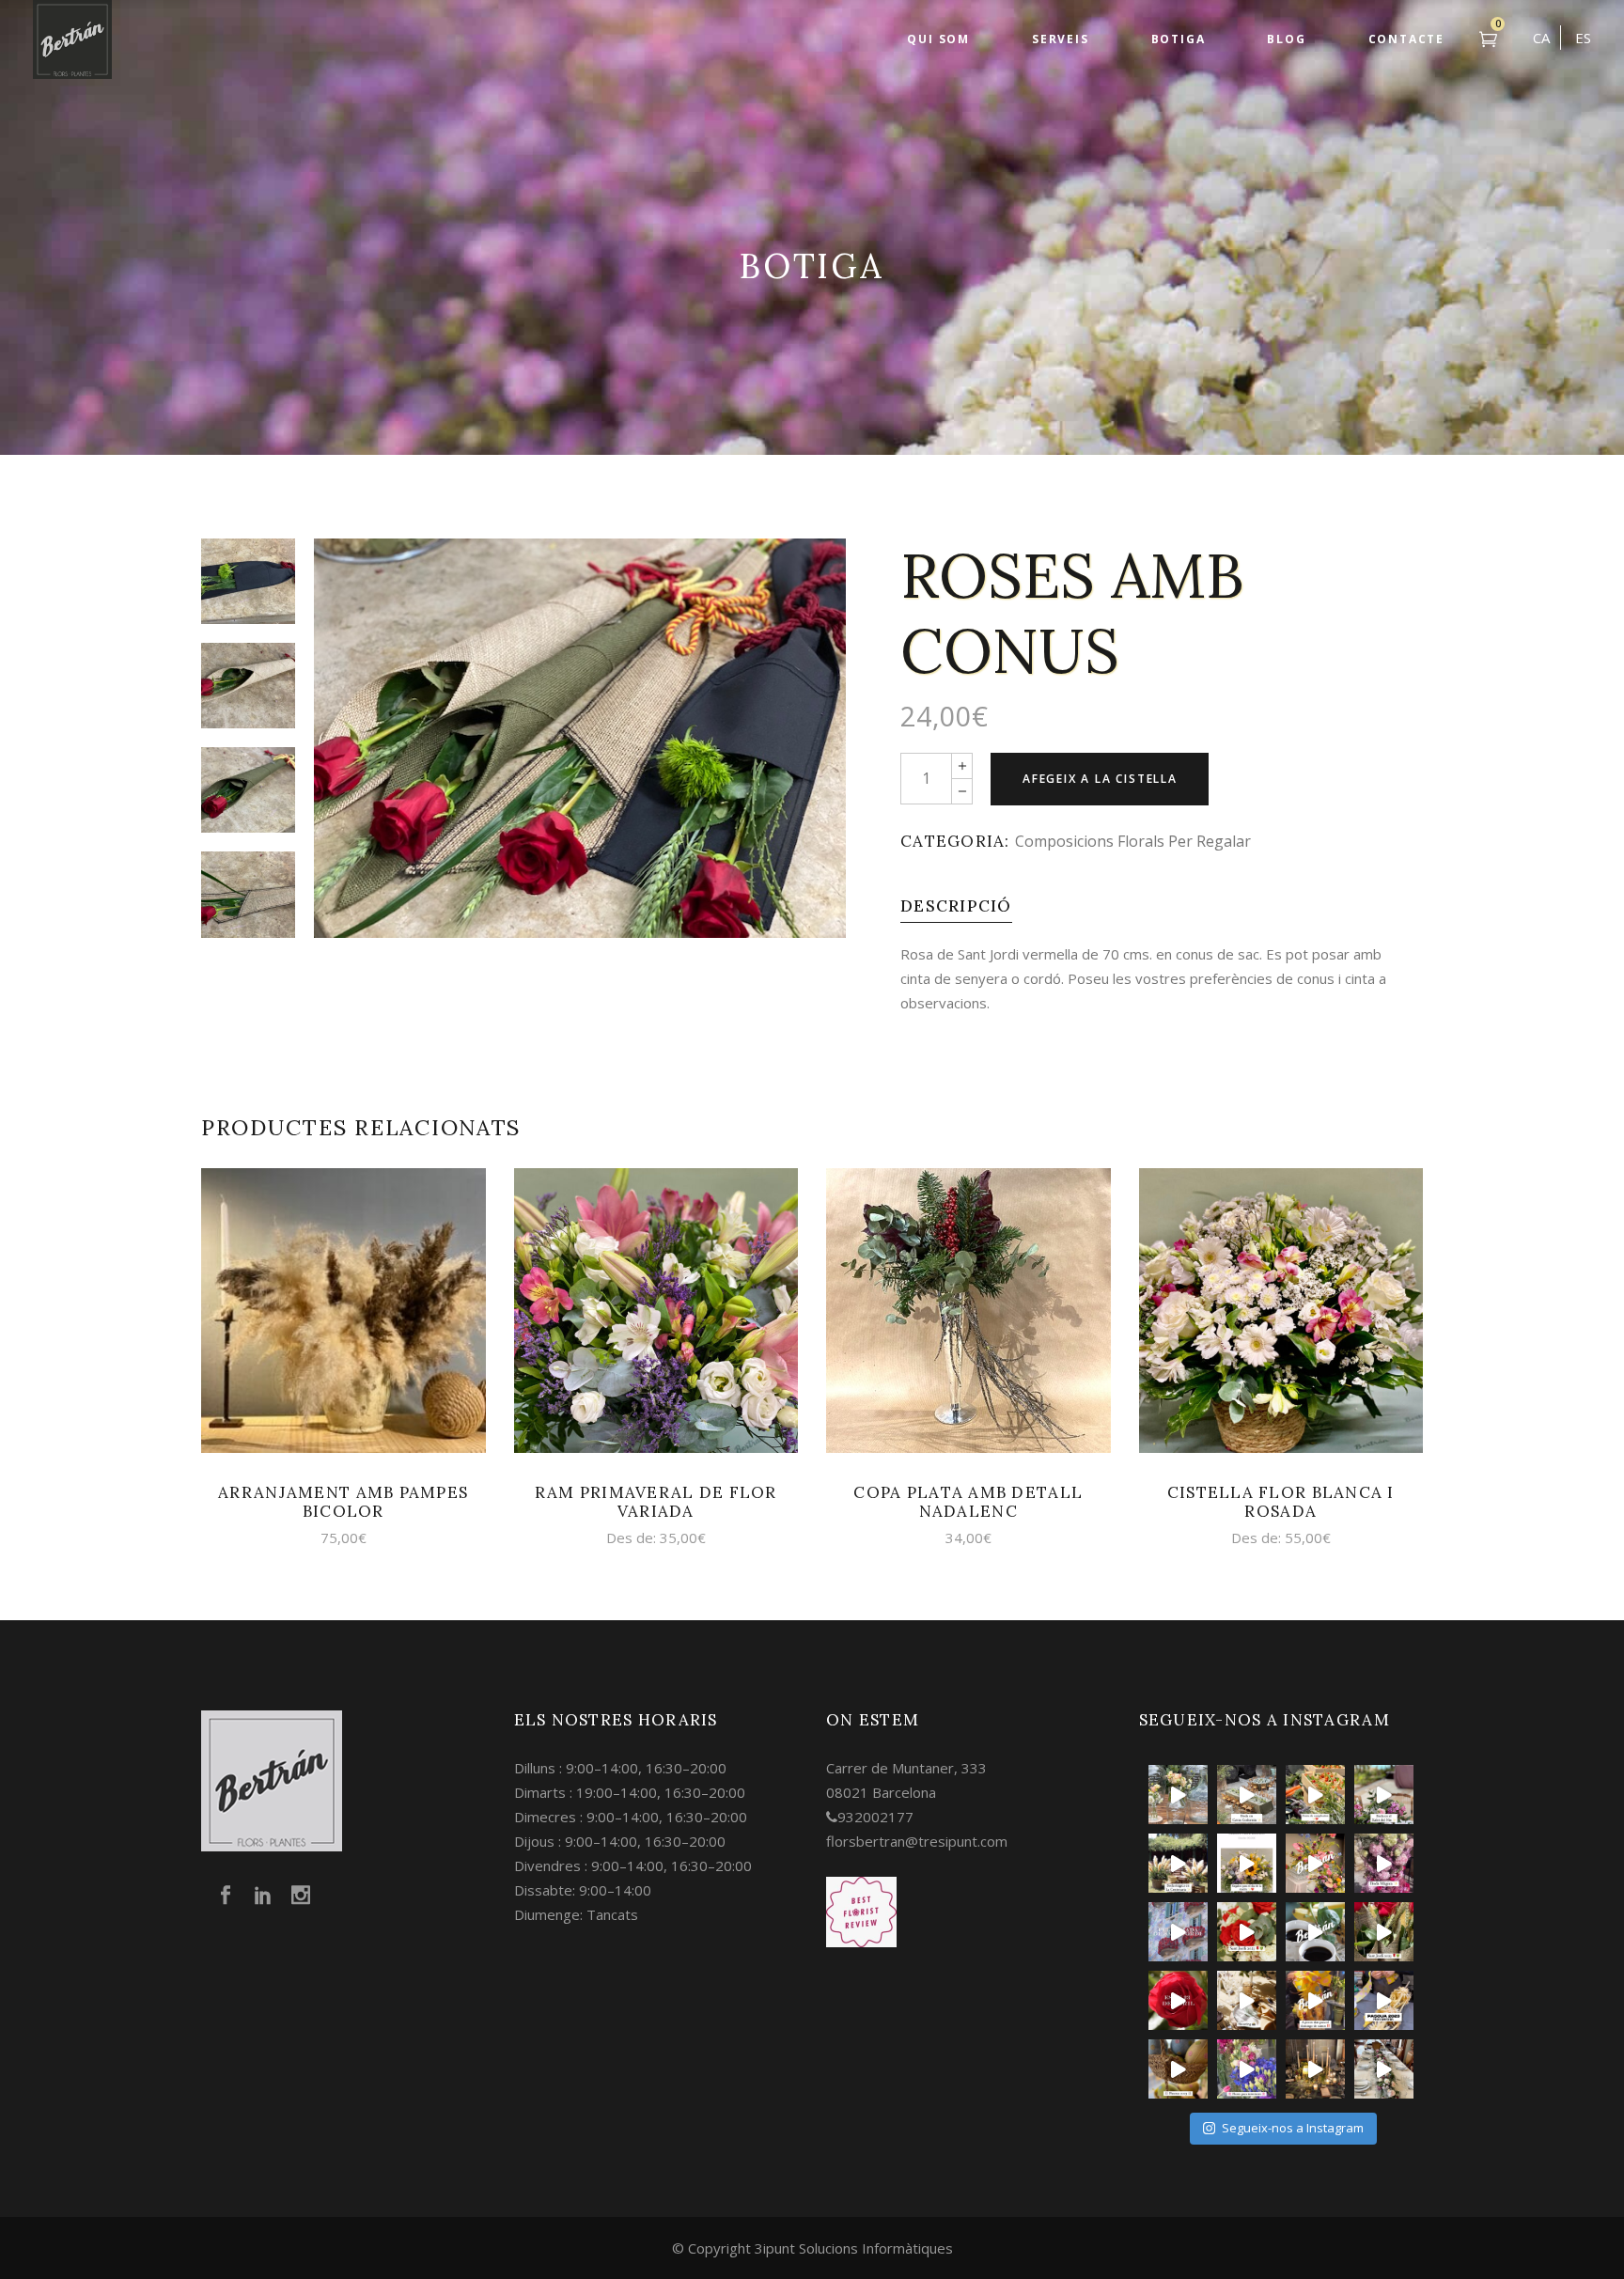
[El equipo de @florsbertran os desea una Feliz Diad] (1178, 1932)
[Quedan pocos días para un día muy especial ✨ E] (1247, 1863)
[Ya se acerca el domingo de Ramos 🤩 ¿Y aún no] (1384, 2000)
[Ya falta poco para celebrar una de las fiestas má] (1178, 2000)
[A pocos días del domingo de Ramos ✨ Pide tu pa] (1315, 2000)
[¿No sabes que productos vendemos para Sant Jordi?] (1247, 1932)
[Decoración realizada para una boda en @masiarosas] (1178, 1795)
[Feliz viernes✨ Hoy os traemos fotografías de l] (1247, 1795)
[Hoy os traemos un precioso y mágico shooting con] (1247, 2000)
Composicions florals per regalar (1133, 841)
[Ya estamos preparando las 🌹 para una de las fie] (1384, 1932)
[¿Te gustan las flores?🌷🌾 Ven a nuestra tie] (1247, 2069)
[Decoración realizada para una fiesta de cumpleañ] (1315, 1795)
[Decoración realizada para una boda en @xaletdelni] (1384, 1795)
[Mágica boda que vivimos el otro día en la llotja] (1315, 2069)
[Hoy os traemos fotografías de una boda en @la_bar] (1384, 1863)
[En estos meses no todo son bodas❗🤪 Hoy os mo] (1315, 1863)
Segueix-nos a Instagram (1293, 2128)
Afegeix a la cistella (1100, 779)
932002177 (875, 1817)
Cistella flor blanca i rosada (1281, 1502)
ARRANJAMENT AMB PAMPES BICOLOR (343, 1502)
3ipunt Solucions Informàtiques (854, 2248)
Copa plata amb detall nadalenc (968, 1502)
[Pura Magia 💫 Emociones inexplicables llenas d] (1178, 1863)
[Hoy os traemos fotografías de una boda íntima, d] (1384, 2069)
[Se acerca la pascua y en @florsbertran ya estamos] (1178, 2069)
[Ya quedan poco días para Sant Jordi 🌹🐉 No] (1315, 1932)
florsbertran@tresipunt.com (917, 1841)
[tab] (956, 906)
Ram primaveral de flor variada (656, 1502)
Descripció (956, 906)
